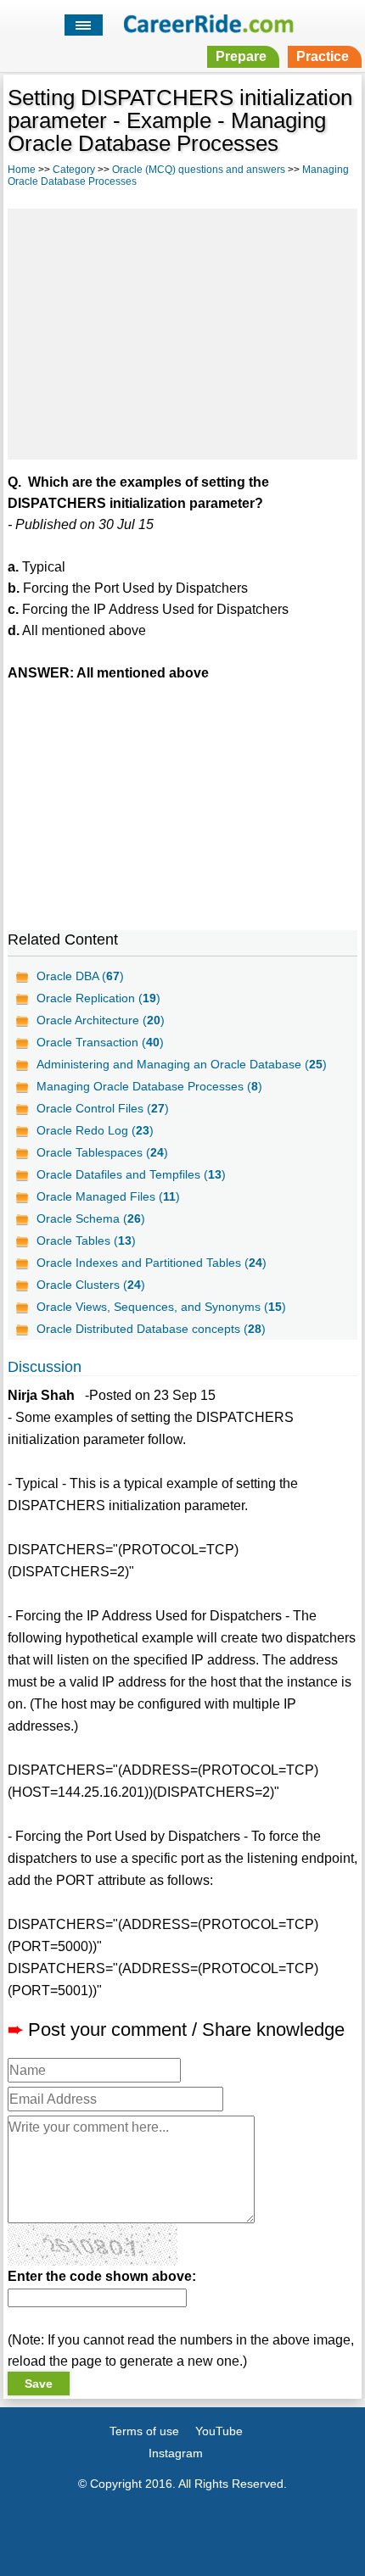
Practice (323, 56)
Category (74, 170)
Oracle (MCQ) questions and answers (199, 170)
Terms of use (144, 2431)
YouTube (219, 2431)
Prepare (241, 56)
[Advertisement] (182, 332)
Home (22, 170)
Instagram (176, 2453)
